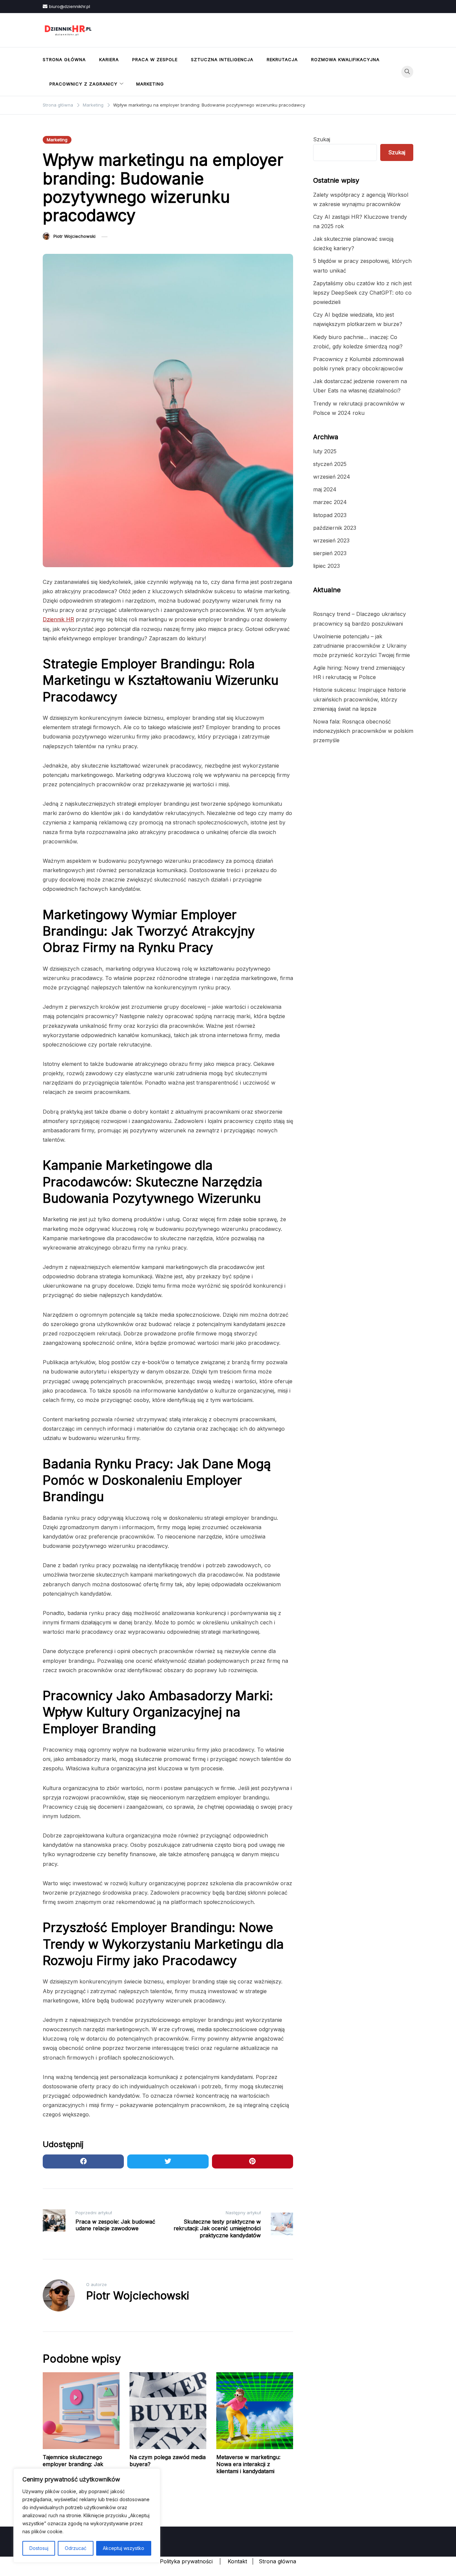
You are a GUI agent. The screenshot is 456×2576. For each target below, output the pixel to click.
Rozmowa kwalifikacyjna (345, 59)
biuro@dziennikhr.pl (70, 6)
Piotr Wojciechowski (74, 236)
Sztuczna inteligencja (222, 59)
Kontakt (237, 2561)
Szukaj (322, 139)
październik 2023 (335, 528)
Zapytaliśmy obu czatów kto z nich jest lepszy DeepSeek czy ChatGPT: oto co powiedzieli (362, 293)
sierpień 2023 (330, 553)
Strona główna (64, 59)
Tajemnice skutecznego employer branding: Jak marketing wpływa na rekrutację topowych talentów (81, 2467)
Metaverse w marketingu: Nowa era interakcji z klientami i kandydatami (248, 2464)
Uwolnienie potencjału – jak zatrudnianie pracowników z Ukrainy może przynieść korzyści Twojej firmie (362, 646)
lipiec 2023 (326, 566)
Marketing (150, 84)
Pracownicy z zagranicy (83, 84)
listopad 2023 (330, 515)
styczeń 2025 (330, 464)
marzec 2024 (330, 502)
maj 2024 (325, 489)
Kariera (109, 59)
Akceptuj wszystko (124, 2548)
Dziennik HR (58, 619)
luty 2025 (325, 451)
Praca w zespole (155, 59)
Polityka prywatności (186, 2561)
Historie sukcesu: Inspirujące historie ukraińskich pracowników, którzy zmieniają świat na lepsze (360, 699)
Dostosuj (39, 2548)
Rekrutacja (282, 59)
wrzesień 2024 (332, 477)
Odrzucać (76, 2548)
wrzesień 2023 (331, 540)
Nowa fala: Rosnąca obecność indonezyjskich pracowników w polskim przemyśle (363, 731)
